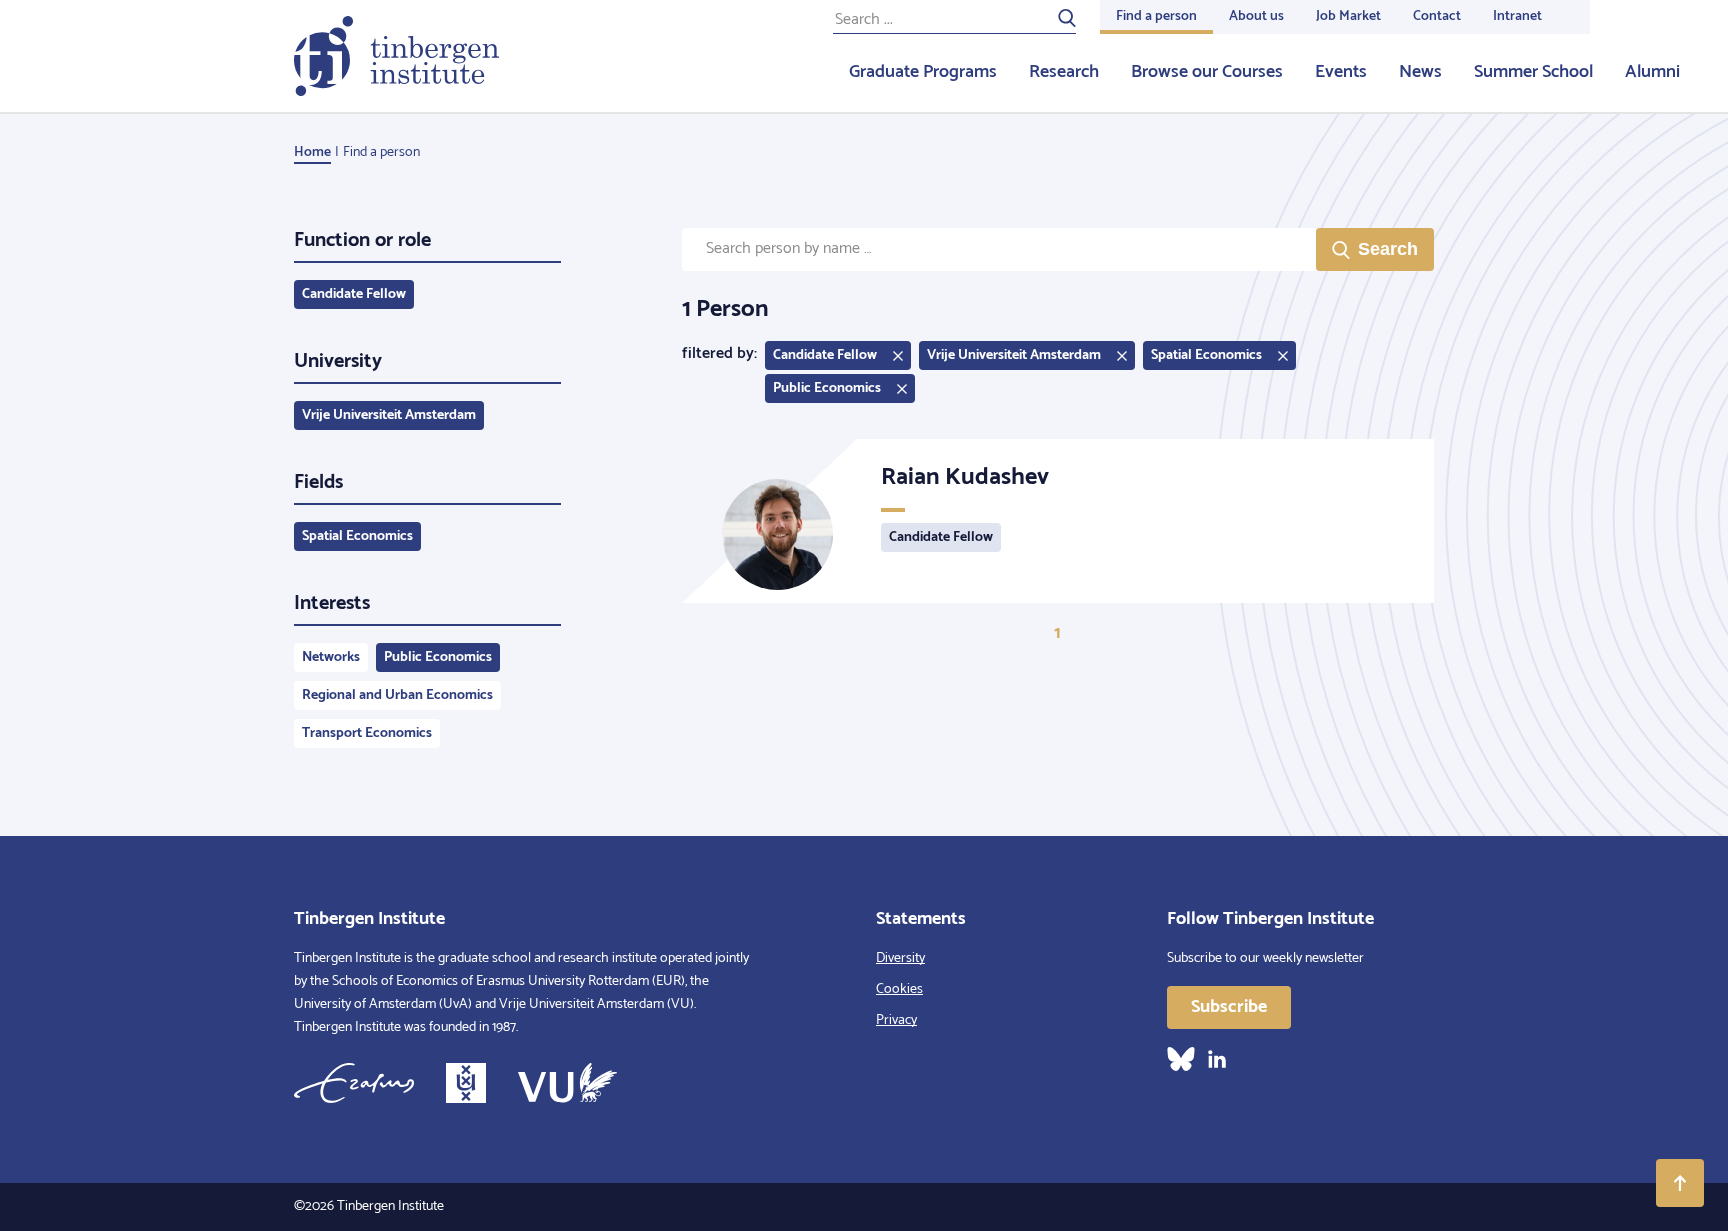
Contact (1437, 16)
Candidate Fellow (354, 294)
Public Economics (438, 657)
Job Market (1348, 16)
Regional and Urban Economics (397, 695)
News (1420, 72)
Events (1341, 72)
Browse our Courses (1207, 72)
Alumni (1652, 72)
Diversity (900, 958)
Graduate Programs (923, 72)
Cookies (899, 989)
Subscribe (1229, 1007)
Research (1064, 72)
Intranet (1517, 16)
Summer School (1533, 72)
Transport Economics (367, 733)
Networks (331, 657)
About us (1256, 16)
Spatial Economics (357, 536)
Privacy (896, 1020)
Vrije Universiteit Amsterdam (389, 415)
